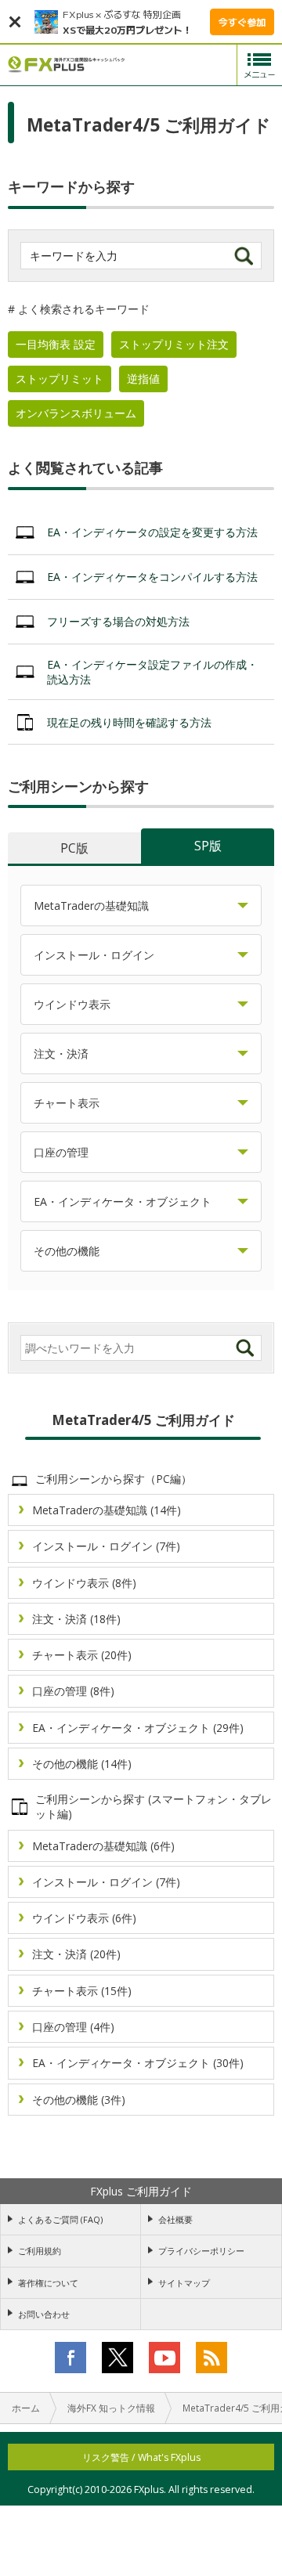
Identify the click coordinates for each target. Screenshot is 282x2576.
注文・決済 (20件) (76, 1954)
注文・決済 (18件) (76, 1619)
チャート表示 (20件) (82, 1655)
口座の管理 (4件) (73, 2027)
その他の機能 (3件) (79, 2100)
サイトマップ (184, 2283)
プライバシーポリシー (201, 2251)
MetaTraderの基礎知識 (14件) (107, 1510)
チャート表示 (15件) (82, 1991)
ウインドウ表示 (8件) (84, 1583)
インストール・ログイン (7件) (106, 1546)
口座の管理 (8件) (73, 1691)
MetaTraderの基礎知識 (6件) (103, 1846)
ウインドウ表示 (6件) (84, 1918)
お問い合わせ (44, 2314)
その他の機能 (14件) (82, 1764)
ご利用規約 (40, 2251)
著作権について (48, 2283)
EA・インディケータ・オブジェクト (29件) (138, 1728)
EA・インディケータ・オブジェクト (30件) (138, 2063)
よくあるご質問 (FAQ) (60, 2219)
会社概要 (175, 2219)
